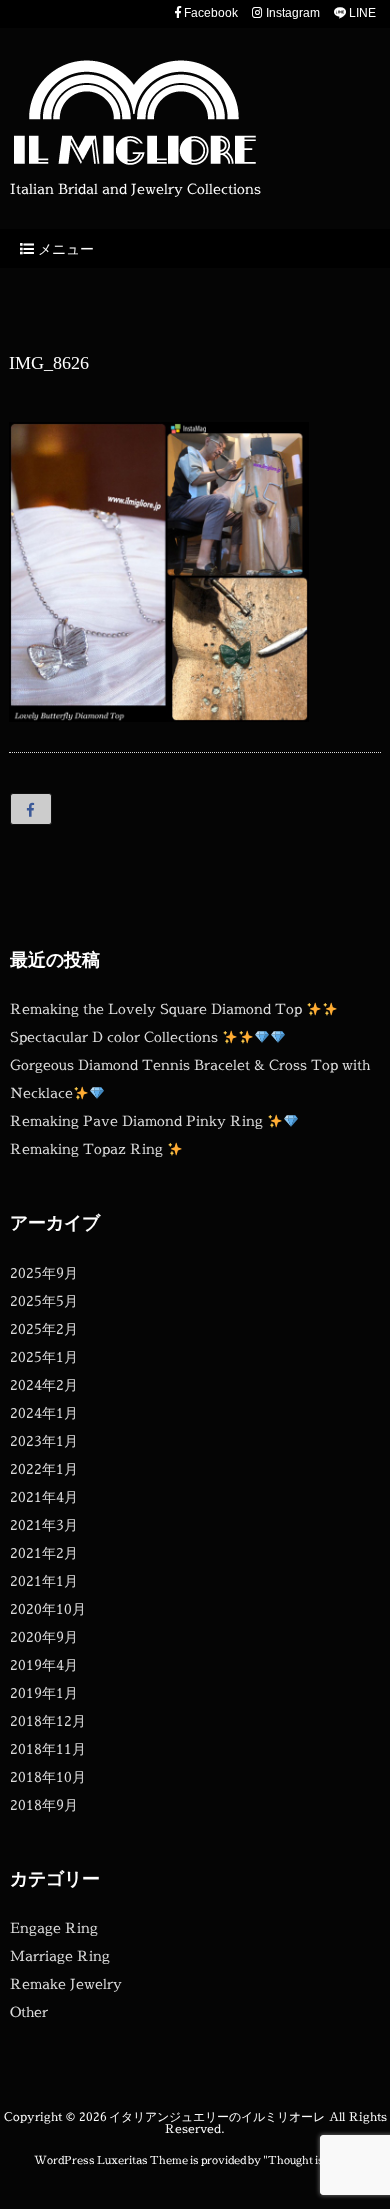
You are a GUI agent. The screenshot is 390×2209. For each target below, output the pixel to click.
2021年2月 (44, 1552)
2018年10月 (48, 1776)
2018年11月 (48, 1748)
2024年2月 (44, 1384)
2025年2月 (44, 1328)
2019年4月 (44, 1664)
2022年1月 (44, 1468)
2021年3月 (44, 1524)
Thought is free (308, 2160)
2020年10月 (48, 1608)
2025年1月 (44, 1356)
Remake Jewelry (66, 1983)
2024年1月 (44, 1412)
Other (29, 2011)
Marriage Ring (60, 1955)
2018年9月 (44, 1804)
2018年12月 (48, 1720)
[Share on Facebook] (31, 809)
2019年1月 (44, 1692)
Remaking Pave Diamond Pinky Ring (138, 1120)
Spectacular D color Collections (116, 1036)
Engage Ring (54, 1927)
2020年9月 (44, 1636)
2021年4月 (44, 1496)
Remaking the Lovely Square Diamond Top (158, 1008)
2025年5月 (44, 1300)
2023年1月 (44, 1440)
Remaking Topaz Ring (88, 1148)
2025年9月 (44, 1272)
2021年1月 (44, 1580)
